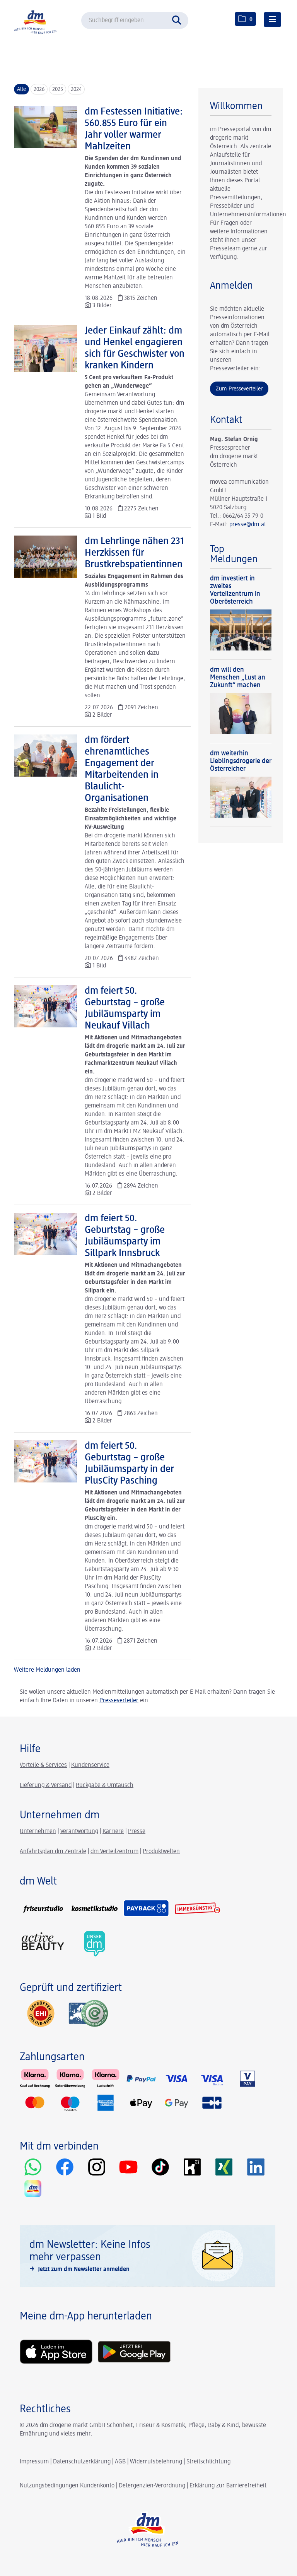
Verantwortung (79, 1831)
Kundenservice (90, 1765)
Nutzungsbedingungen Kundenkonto (67, 2486)
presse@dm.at (248, 525)
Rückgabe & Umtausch (105, 1785)
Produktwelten (161, 1852)
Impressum (34, 2462)
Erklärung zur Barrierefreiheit (228, 2486)
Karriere (113, 1831)
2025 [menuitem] (58, 89)
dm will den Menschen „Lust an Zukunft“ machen (238, 678)
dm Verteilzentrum (114, 1852)
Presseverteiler (119, 1701)
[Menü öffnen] (272, 20)
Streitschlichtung (208, 2462)
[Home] (37, 21)
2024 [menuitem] (76, 89)
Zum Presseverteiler (239, 389)
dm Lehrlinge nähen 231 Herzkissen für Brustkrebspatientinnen (134, 553)
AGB (120, 2462)
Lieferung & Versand (46, 1785)
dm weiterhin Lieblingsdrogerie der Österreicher (241, 761)
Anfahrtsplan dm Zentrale (53, 1852)
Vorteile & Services (43, 1765)
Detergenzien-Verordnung (152, 2486)
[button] (179, 19)
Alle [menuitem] (21, 89)
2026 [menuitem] (39, 89)
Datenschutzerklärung (82, 2462)
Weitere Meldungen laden (47, 1670)
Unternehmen (38, 1831)
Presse (137, 1831)
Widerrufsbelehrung (156, 2462)
